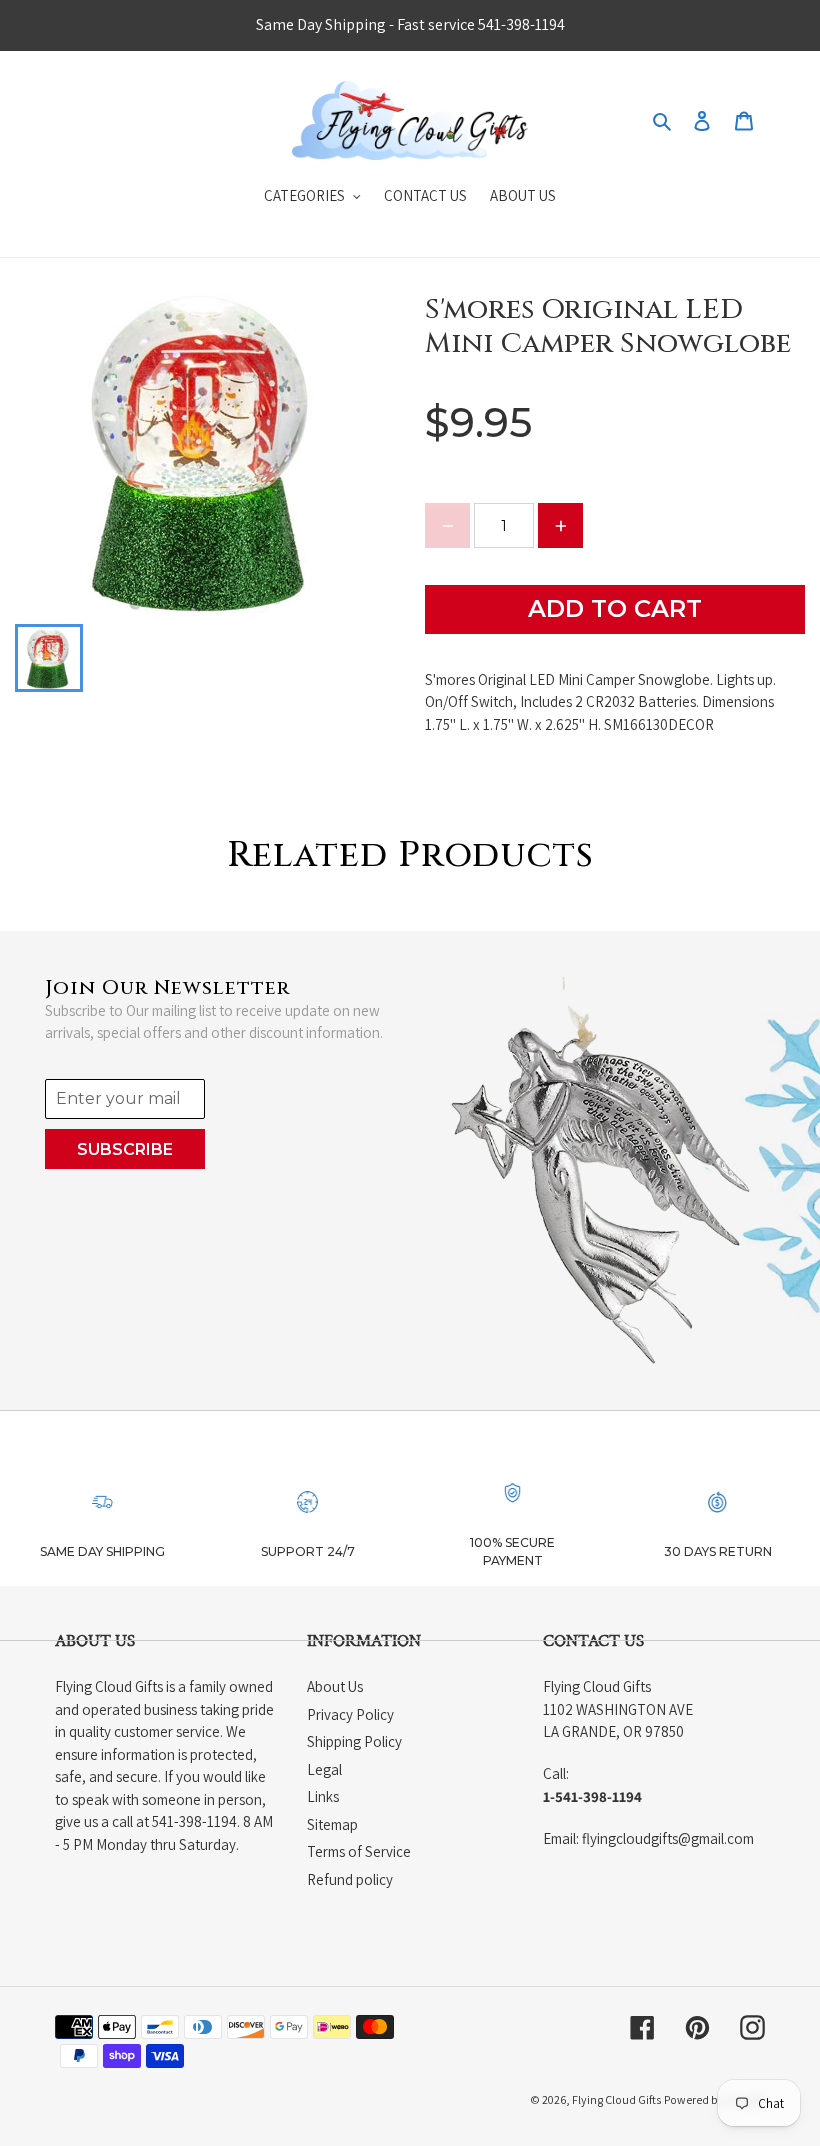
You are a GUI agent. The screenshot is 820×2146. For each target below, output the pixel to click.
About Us (335, 1686)
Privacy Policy (350, 1714)
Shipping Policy (354, 1741)
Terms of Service (359, 1851)
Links (323, 1796)
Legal (324, 1769)
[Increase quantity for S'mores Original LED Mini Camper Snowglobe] (560, 525)
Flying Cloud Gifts (616, 2099)
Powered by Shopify (714, 2099)
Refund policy (350, 1879)
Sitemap (332, 1824)
